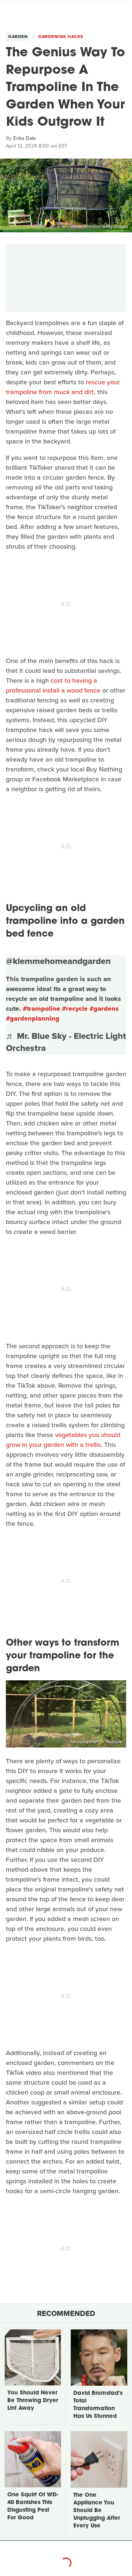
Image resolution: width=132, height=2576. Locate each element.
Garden (18, 37)
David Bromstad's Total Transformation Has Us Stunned (98, 2405)
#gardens (104, 1009)
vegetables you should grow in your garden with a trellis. (63, 1440)
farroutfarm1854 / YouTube (97, 1742)
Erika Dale (25, 138)
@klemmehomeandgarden (58, 961)
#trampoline (41, 1009)
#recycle (75, 1009)
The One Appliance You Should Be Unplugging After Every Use (97, 2511)
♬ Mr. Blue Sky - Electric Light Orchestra (66, 1042)
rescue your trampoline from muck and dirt (63, 387)
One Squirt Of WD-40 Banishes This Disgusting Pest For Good (33, 2507)
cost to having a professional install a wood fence (53, 685)
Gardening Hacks (61, 37)
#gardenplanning (33, 1018)
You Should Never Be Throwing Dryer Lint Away (33, 2401)
